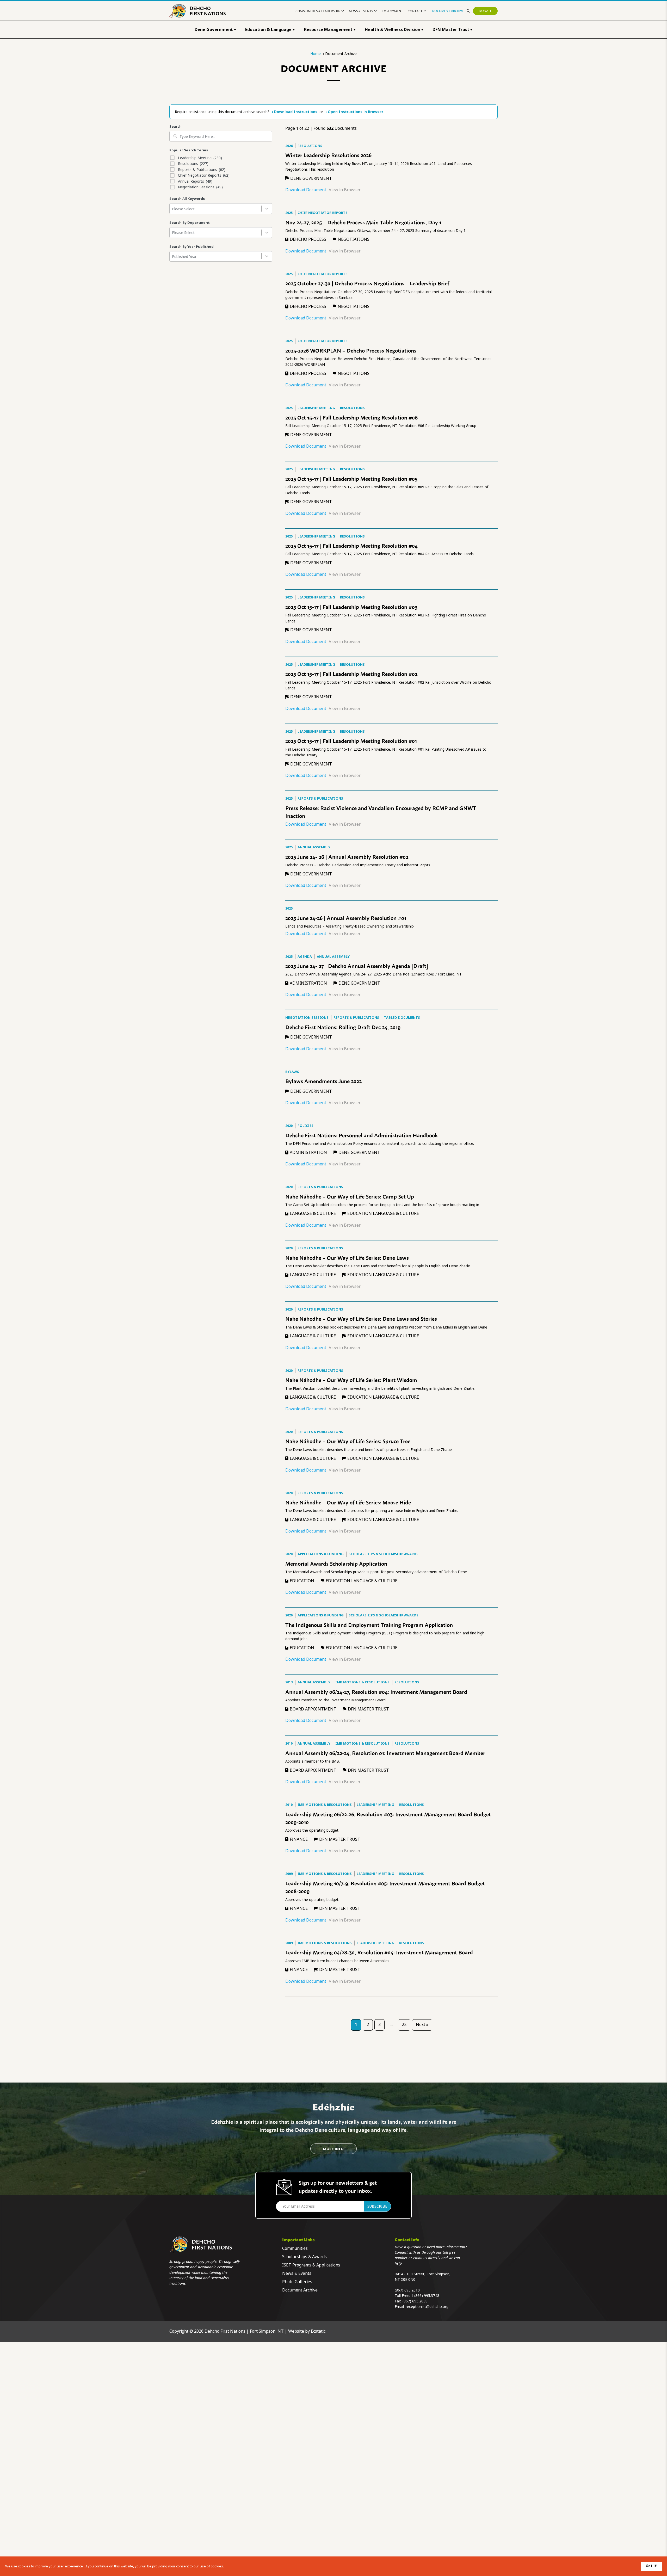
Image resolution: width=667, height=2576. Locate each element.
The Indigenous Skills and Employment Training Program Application (369, 1624)
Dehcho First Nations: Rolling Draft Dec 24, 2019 (343, 1027)
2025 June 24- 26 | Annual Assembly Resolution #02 (347, 856)
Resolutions (310, 146)
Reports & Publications (320, 798)
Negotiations (354, 239)
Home (316, 54)
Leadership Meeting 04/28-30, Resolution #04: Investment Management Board (379, 1952)
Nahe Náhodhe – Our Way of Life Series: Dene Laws (347, 1257)
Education (302, 1581)
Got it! (651, 2566)
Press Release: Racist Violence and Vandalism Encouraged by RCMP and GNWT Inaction (381, 812)
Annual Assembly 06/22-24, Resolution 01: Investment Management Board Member (385, 1753)
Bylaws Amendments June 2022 (323, 1081)
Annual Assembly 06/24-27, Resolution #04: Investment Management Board (376, 1691)
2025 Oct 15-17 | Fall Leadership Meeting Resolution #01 (351, 740)
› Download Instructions (295, 112)
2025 (289, 213)
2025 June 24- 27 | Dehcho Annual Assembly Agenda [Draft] (357, 966)
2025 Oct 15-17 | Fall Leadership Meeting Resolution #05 (351, 478)
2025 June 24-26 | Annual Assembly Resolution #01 (346, 918)
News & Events (361, 11)
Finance (299, 1839)
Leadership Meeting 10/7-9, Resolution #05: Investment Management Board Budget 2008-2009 (385, 1887)
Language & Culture (313, 1213)
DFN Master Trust (451, 30)
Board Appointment (313, 1709)
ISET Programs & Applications (311, 2265)
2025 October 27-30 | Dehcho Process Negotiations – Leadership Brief (367, 283)
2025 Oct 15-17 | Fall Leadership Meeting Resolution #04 (351, 545)
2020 (289, 1126)
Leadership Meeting (316, 408)
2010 (289, 1743)
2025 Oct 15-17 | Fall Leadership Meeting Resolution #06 (351, 417)
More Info (333, 2149)
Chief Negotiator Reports (323, 213)
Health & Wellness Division (393, 30)
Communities (295, 2248)
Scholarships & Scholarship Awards (384, 1554)
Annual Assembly (314, 847)
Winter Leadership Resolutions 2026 (328, 155)
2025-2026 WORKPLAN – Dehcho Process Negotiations (351, 350)
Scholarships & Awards (304, 2257)
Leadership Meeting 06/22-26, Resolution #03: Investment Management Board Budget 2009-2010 (388, 1818)
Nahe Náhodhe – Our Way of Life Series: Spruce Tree (348, 1441)
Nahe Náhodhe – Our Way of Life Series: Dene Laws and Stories (361, 1318)
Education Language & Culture (383, 1213)
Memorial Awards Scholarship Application (336, 1563)
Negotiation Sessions (307, 1018)
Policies (305, 1126)
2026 (289, 146)
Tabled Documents (402, 1018)
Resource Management (328, 30)
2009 (289, 1874)
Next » (422, 2025)
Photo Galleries (297, 2282)
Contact (415, 11)
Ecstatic (318, 2331)
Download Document (306, 190)
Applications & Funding (321, 1554)
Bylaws (292, 1072)
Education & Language (268, 30)
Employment (392, 11)
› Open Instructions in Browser (354, 112)
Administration (308, 983)
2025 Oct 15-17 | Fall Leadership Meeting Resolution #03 (351, 607)
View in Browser (345, 190)
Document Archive (448, 11)
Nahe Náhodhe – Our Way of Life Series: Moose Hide (348, 1502)
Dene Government (214, 30)
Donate (485, 11)
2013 (289, 1682)
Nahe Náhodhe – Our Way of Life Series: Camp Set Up (350, 1196)
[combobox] (221, 209)
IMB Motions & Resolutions (362, 1682)
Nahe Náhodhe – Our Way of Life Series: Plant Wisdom (351, 1380)
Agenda (305, 957)
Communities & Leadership (318, 11)
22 (404, 2025)
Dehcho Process (308, 239)
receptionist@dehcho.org (427, 2307)
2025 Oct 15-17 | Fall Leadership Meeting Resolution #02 (351, 674)
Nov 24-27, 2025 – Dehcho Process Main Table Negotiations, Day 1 (363, 222)
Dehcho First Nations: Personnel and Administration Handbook (362, 1135)
